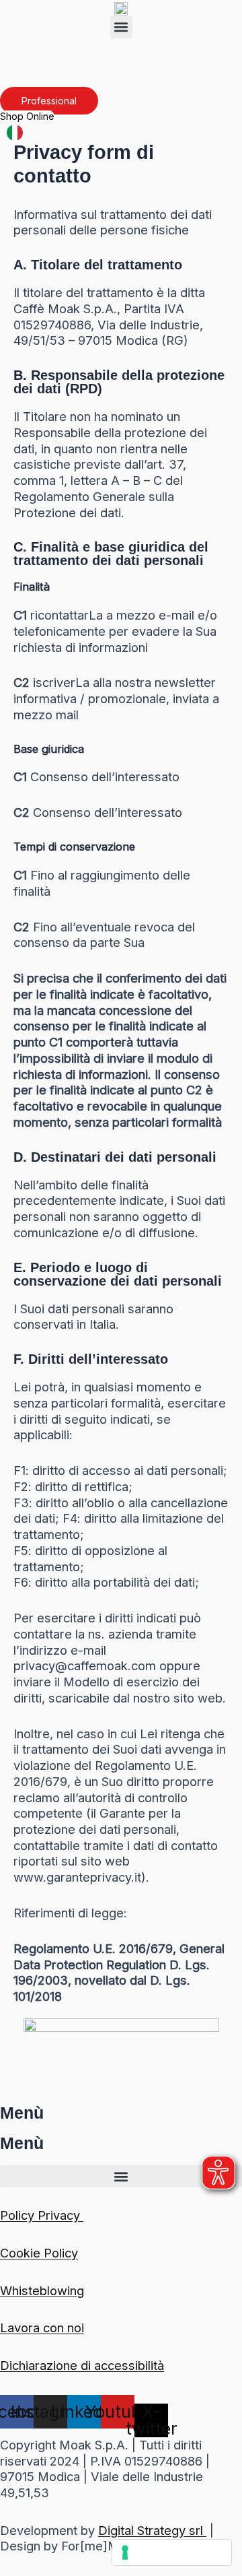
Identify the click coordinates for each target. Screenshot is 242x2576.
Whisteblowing (42, 2290)
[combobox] (15, 132)
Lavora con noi (42, 2327)
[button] (121, 27)
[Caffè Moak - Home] (121, 8)
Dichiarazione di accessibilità (82, 2365)
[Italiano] (15, 131)
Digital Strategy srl (152, 2530)
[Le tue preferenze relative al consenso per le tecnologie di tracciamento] (172, 2552)
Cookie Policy (39, 2253)
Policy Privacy (42, 2215)
